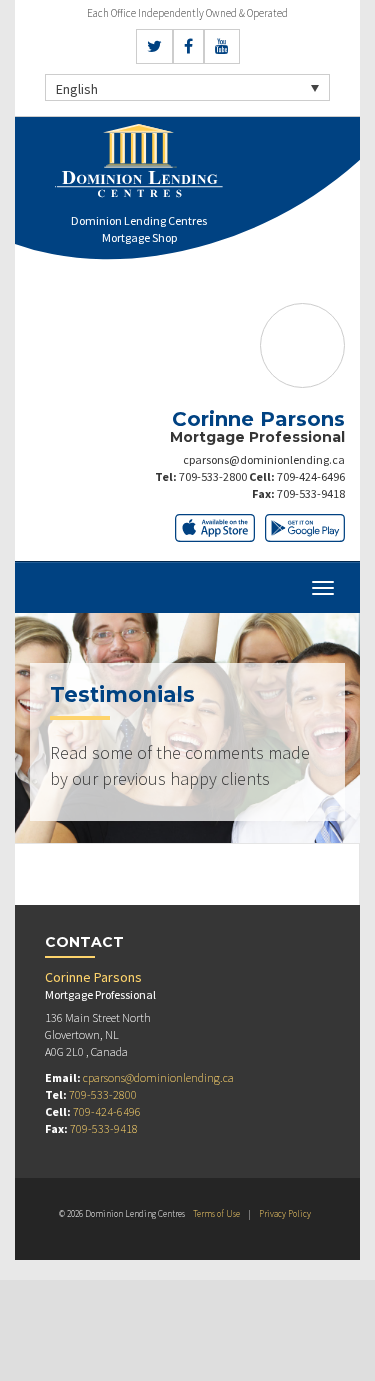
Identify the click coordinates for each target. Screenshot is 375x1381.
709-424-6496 (311, 476)
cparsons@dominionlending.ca (264, 459)
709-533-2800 (213, 476)
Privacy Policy (285, 1213)
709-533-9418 (311, 493)
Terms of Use (216, 1213)
